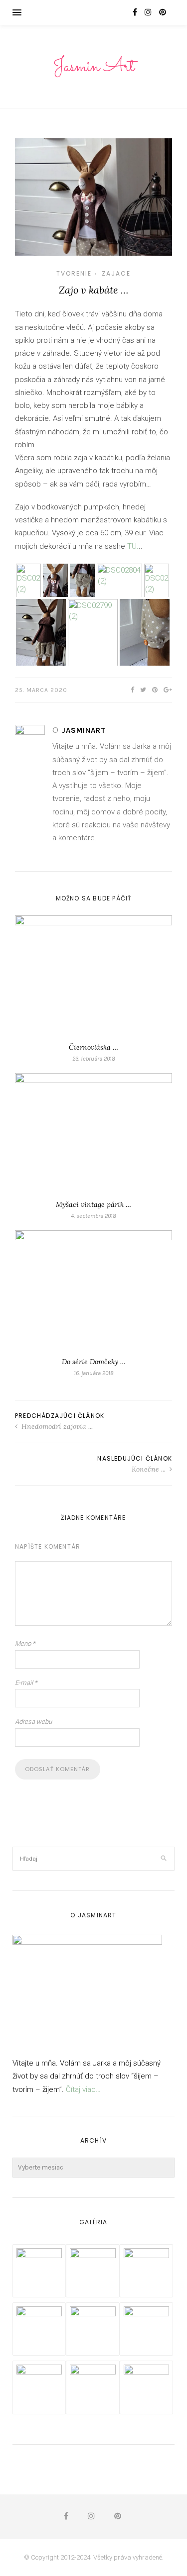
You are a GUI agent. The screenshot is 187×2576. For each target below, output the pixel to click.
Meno (25, 1643)
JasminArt (84, 730)
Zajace (116, 273)
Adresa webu (33, 1722)
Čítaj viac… (83, 2089)
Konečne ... (150, 1469)
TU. (133, 546)
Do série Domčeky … (94, 1362)
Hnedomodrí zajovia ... (56, 1426)
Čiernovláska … (93, 1047)
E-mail (26, 1683)
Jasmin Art (94, 67)
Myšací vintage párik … (93, 1204)
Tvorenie (74, 273)
